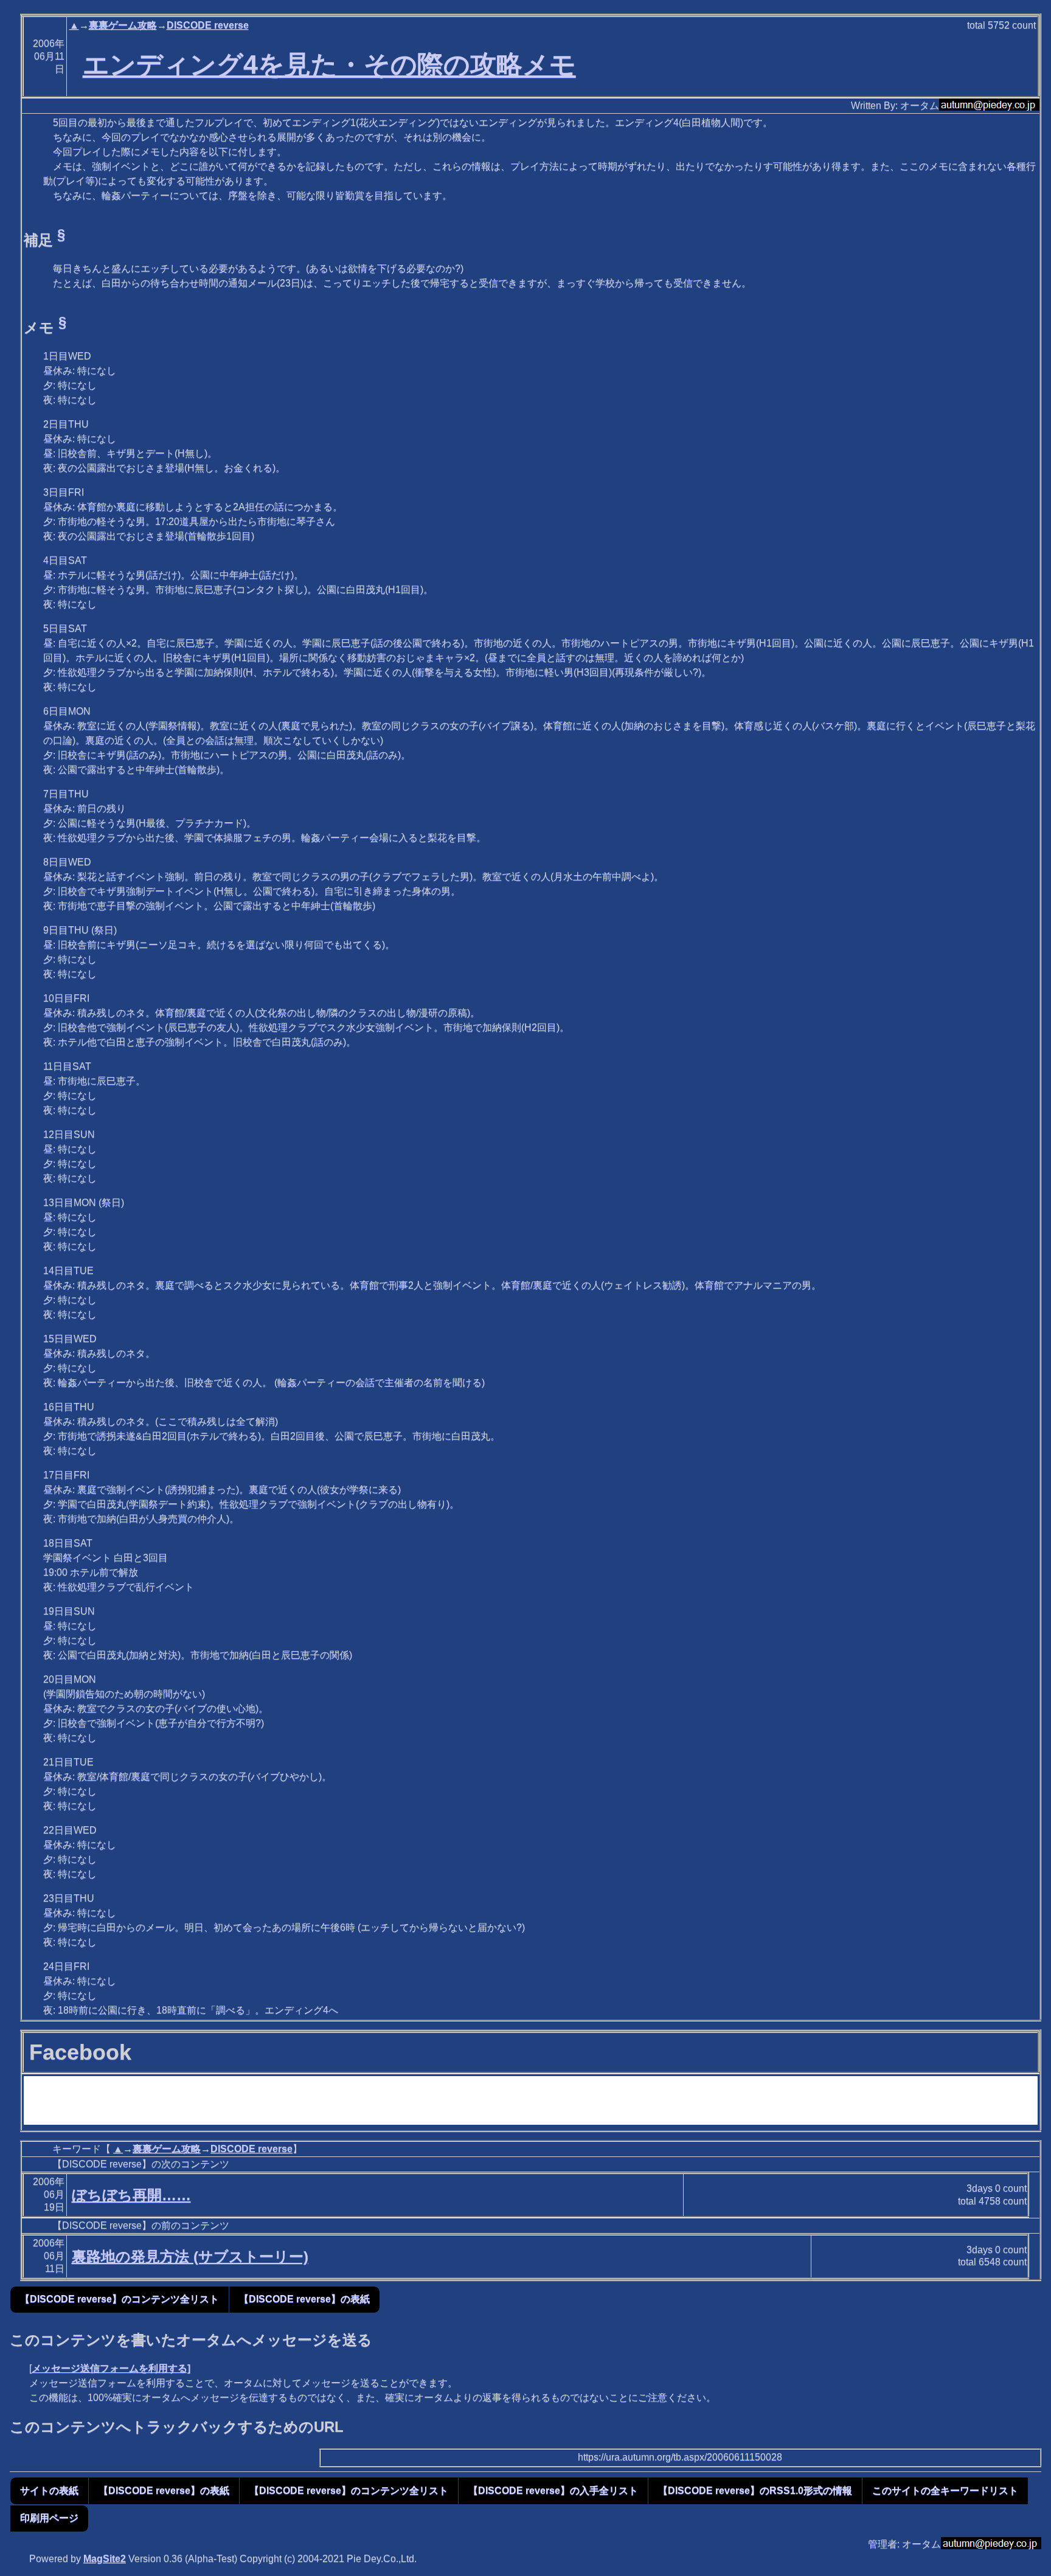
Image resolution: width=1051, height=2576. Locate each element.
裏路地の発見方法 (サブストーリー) (190, 2256)
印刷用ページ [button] (49, 2518)
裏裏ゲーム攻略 (123, 25)
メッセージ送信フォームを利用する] (111, 2368)
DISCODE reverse (208, 25)
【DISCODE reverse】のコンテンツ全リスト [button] (120, 2299)
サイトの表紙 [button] (49, 2491)
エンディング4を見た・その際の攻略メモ (329, 64)
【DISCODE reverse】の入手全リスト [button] (553, 2491)
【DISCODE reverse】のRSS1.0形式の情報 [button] (755, 2491)
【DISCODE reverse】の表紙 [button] (304, 2299)
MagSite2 (105, 2559)
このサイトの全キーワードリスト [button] (945, 2491)
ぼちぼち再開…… (131, 2195)
